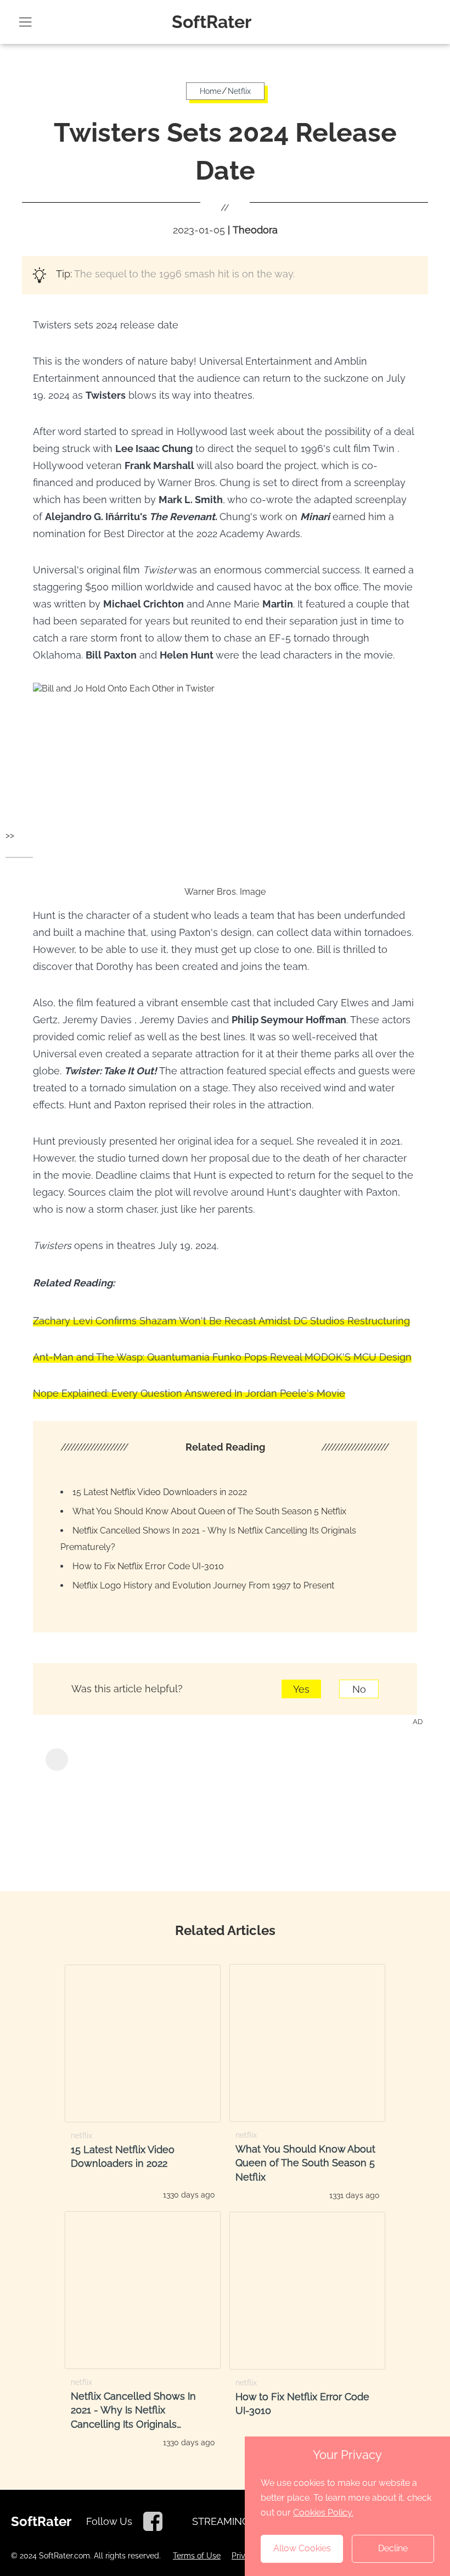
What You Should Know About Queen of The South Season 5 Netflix (209, 1511)
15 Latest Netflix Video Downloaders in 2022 (160, 1492)
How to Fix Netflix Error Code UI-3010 (148, 1566)
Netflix (239, 91)
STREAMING (221, 2521)
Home (210, 91)
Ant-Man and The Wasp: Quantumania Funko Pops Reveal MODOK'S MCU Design (222, 1357)
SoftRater (212, 22)
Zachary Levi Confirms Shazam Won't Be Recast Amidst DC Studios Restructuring (221, 1321)
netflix (81, 2135)
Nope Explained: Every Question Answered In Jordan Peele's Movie (189, 1393)
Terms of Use (197, 2556)
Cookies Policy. (323, 2513)
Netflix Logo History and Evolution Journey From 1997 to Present (203, 1585)
